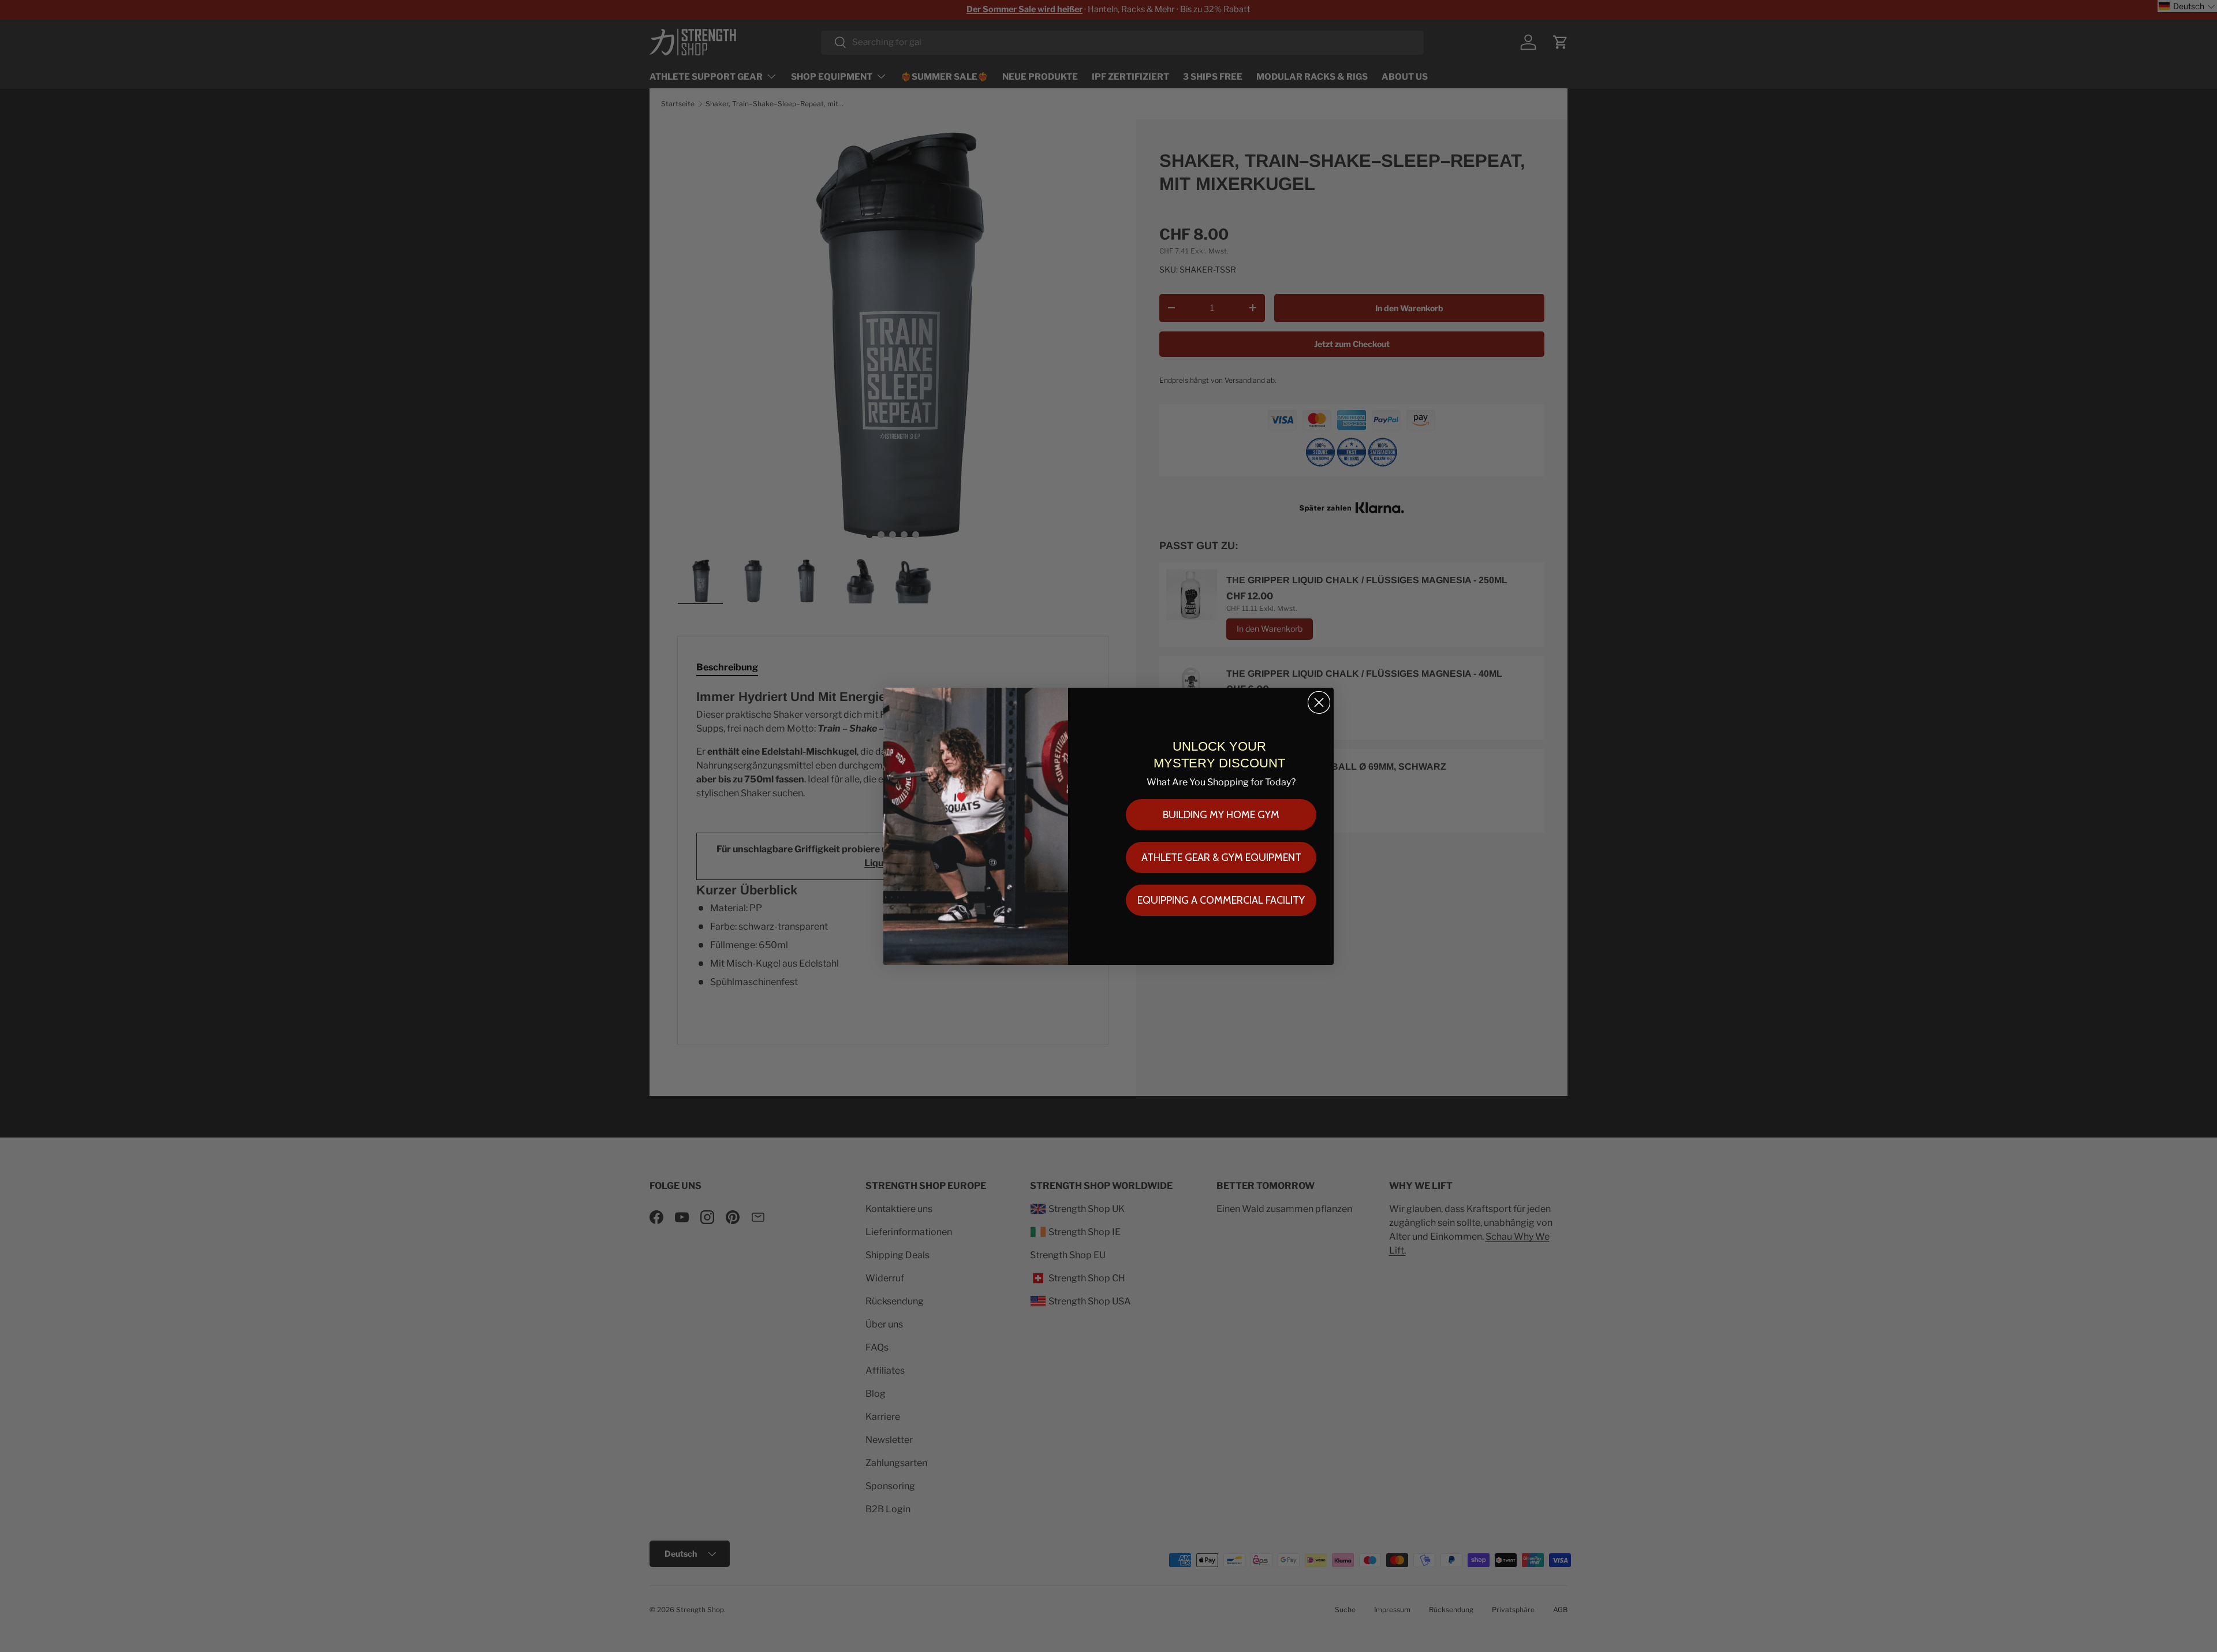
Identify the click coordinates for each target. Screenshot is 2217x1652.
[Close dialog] (1319, 702)
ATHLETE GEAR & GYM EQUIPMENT (1221, 857)
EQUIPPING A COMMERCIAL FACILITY (1221, 900)
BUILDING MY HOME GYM (1221, 815)
